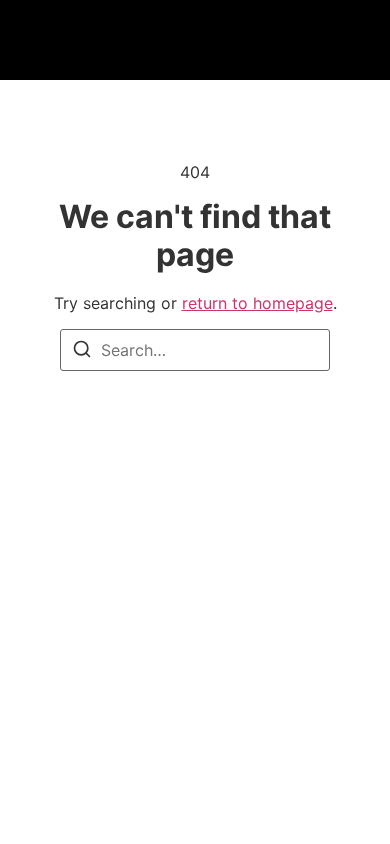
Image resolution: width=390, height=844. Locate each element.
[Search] (82, 352)
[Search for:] (195, 350)
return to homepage (257, 303)
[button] (89, 40)
